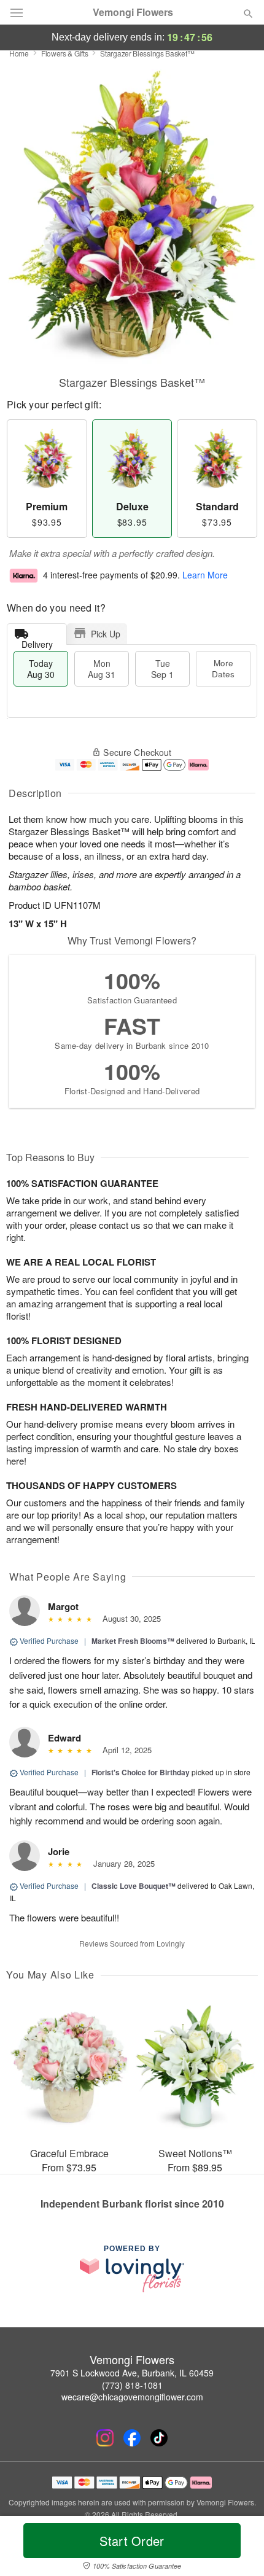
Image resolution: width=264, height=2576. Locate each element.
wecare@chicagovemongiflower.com (132, 2397)
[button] (238, 2548)
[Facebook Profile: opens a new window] (132, 2438)
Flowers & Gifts (65, 53)
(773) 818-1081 (132, 2385)
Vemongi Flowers (133, 12)
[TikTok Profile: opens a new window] (159, 2438)
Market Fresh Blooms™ (133, 1641)
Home (19, 53)
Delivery (37, 641)
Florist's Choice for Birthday (141, 1772)
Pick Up (106, 634)
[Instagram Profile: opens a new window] (105, 2438)
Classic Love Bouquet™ (134, 1886)
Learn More (205, 575)
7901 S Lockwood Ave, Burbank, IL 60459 (132, 2373)
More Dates (223, 668)
